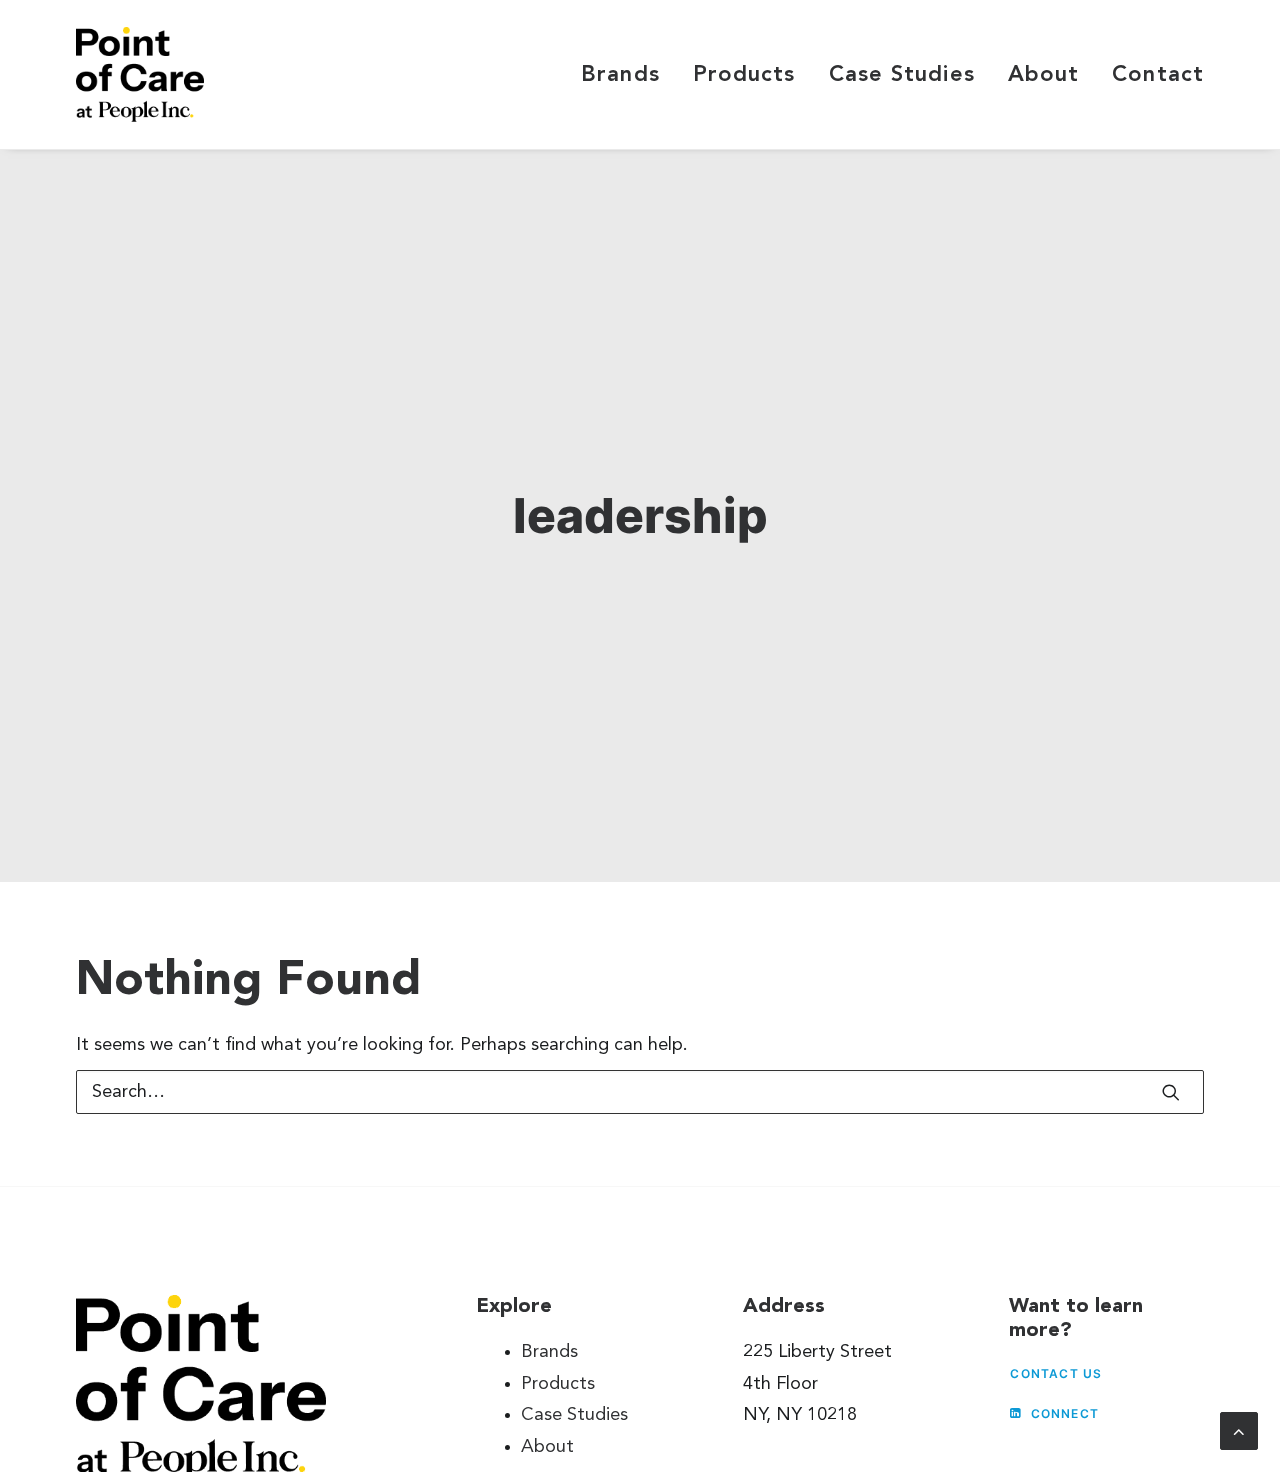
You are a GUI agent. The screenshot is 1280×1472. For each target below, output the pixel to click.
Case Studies (902, 75)
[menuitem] (627, 74)
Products (744, 75)
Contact (1158, 75)
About (1044, 75)
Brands (620, 75)
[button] (1171, 1092)
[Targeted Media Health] (140, 74)
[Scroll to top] (1239, 1430)
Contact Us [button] (1056, 1373)
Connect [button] (1065, 1413)
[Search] (640, 1092)
